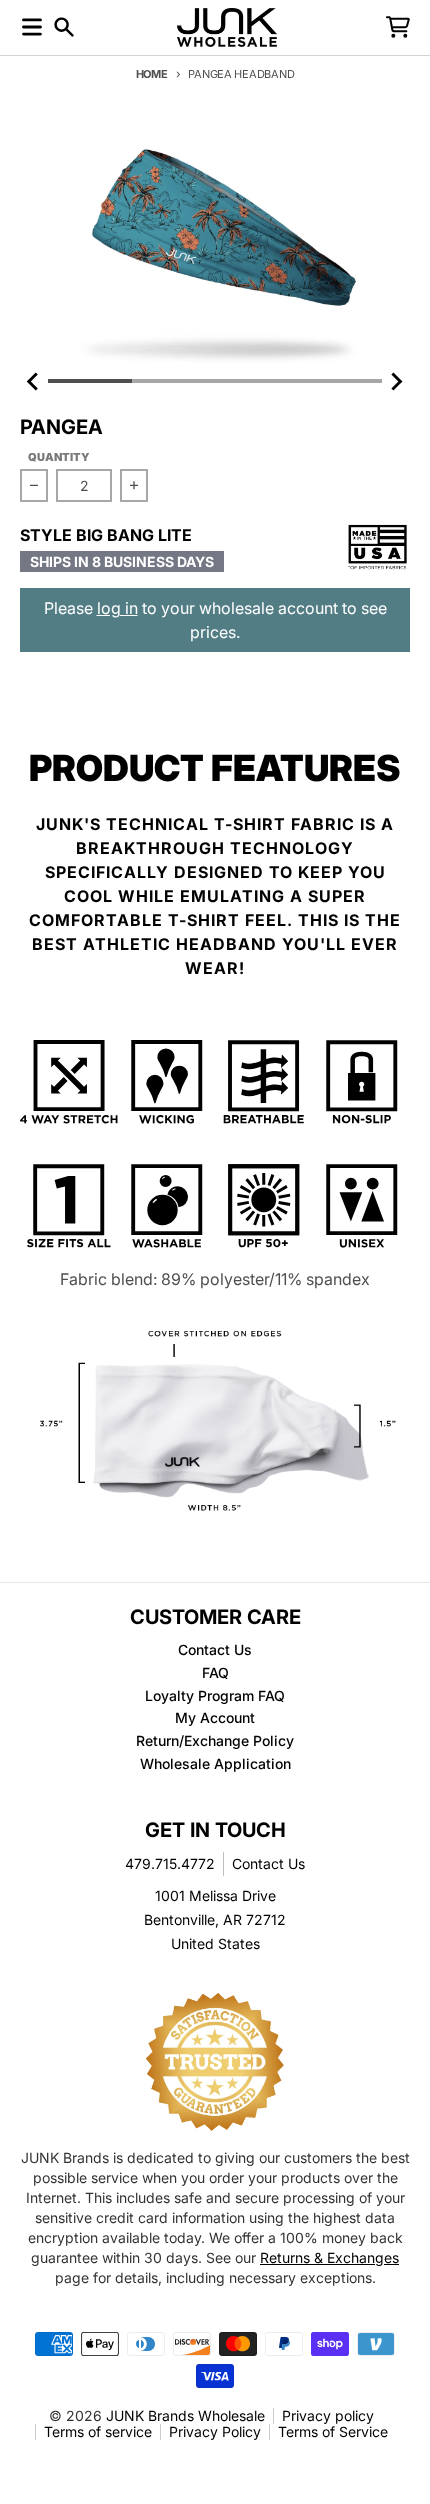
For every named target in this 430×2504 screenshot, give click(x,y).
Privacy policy (328, 2415)
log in (117, 608)
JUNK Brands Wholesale (185, 2415)
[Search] (64, 27)
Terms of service (98, 2431)
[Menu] (32, 27)
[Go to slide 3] (257, 381)
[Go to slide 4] (341, 381)
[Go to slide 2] (174, 381)
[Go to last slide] (34, 381)
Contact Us (268, 1863)
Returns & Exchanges (329, 2257)
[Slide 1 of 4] (215, 246)
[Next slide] (396, 381)
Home (152, 74)
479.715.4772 (170, 1863)
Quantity (59, 457)
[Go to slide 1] (90, 381)
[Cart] (398, 27)
